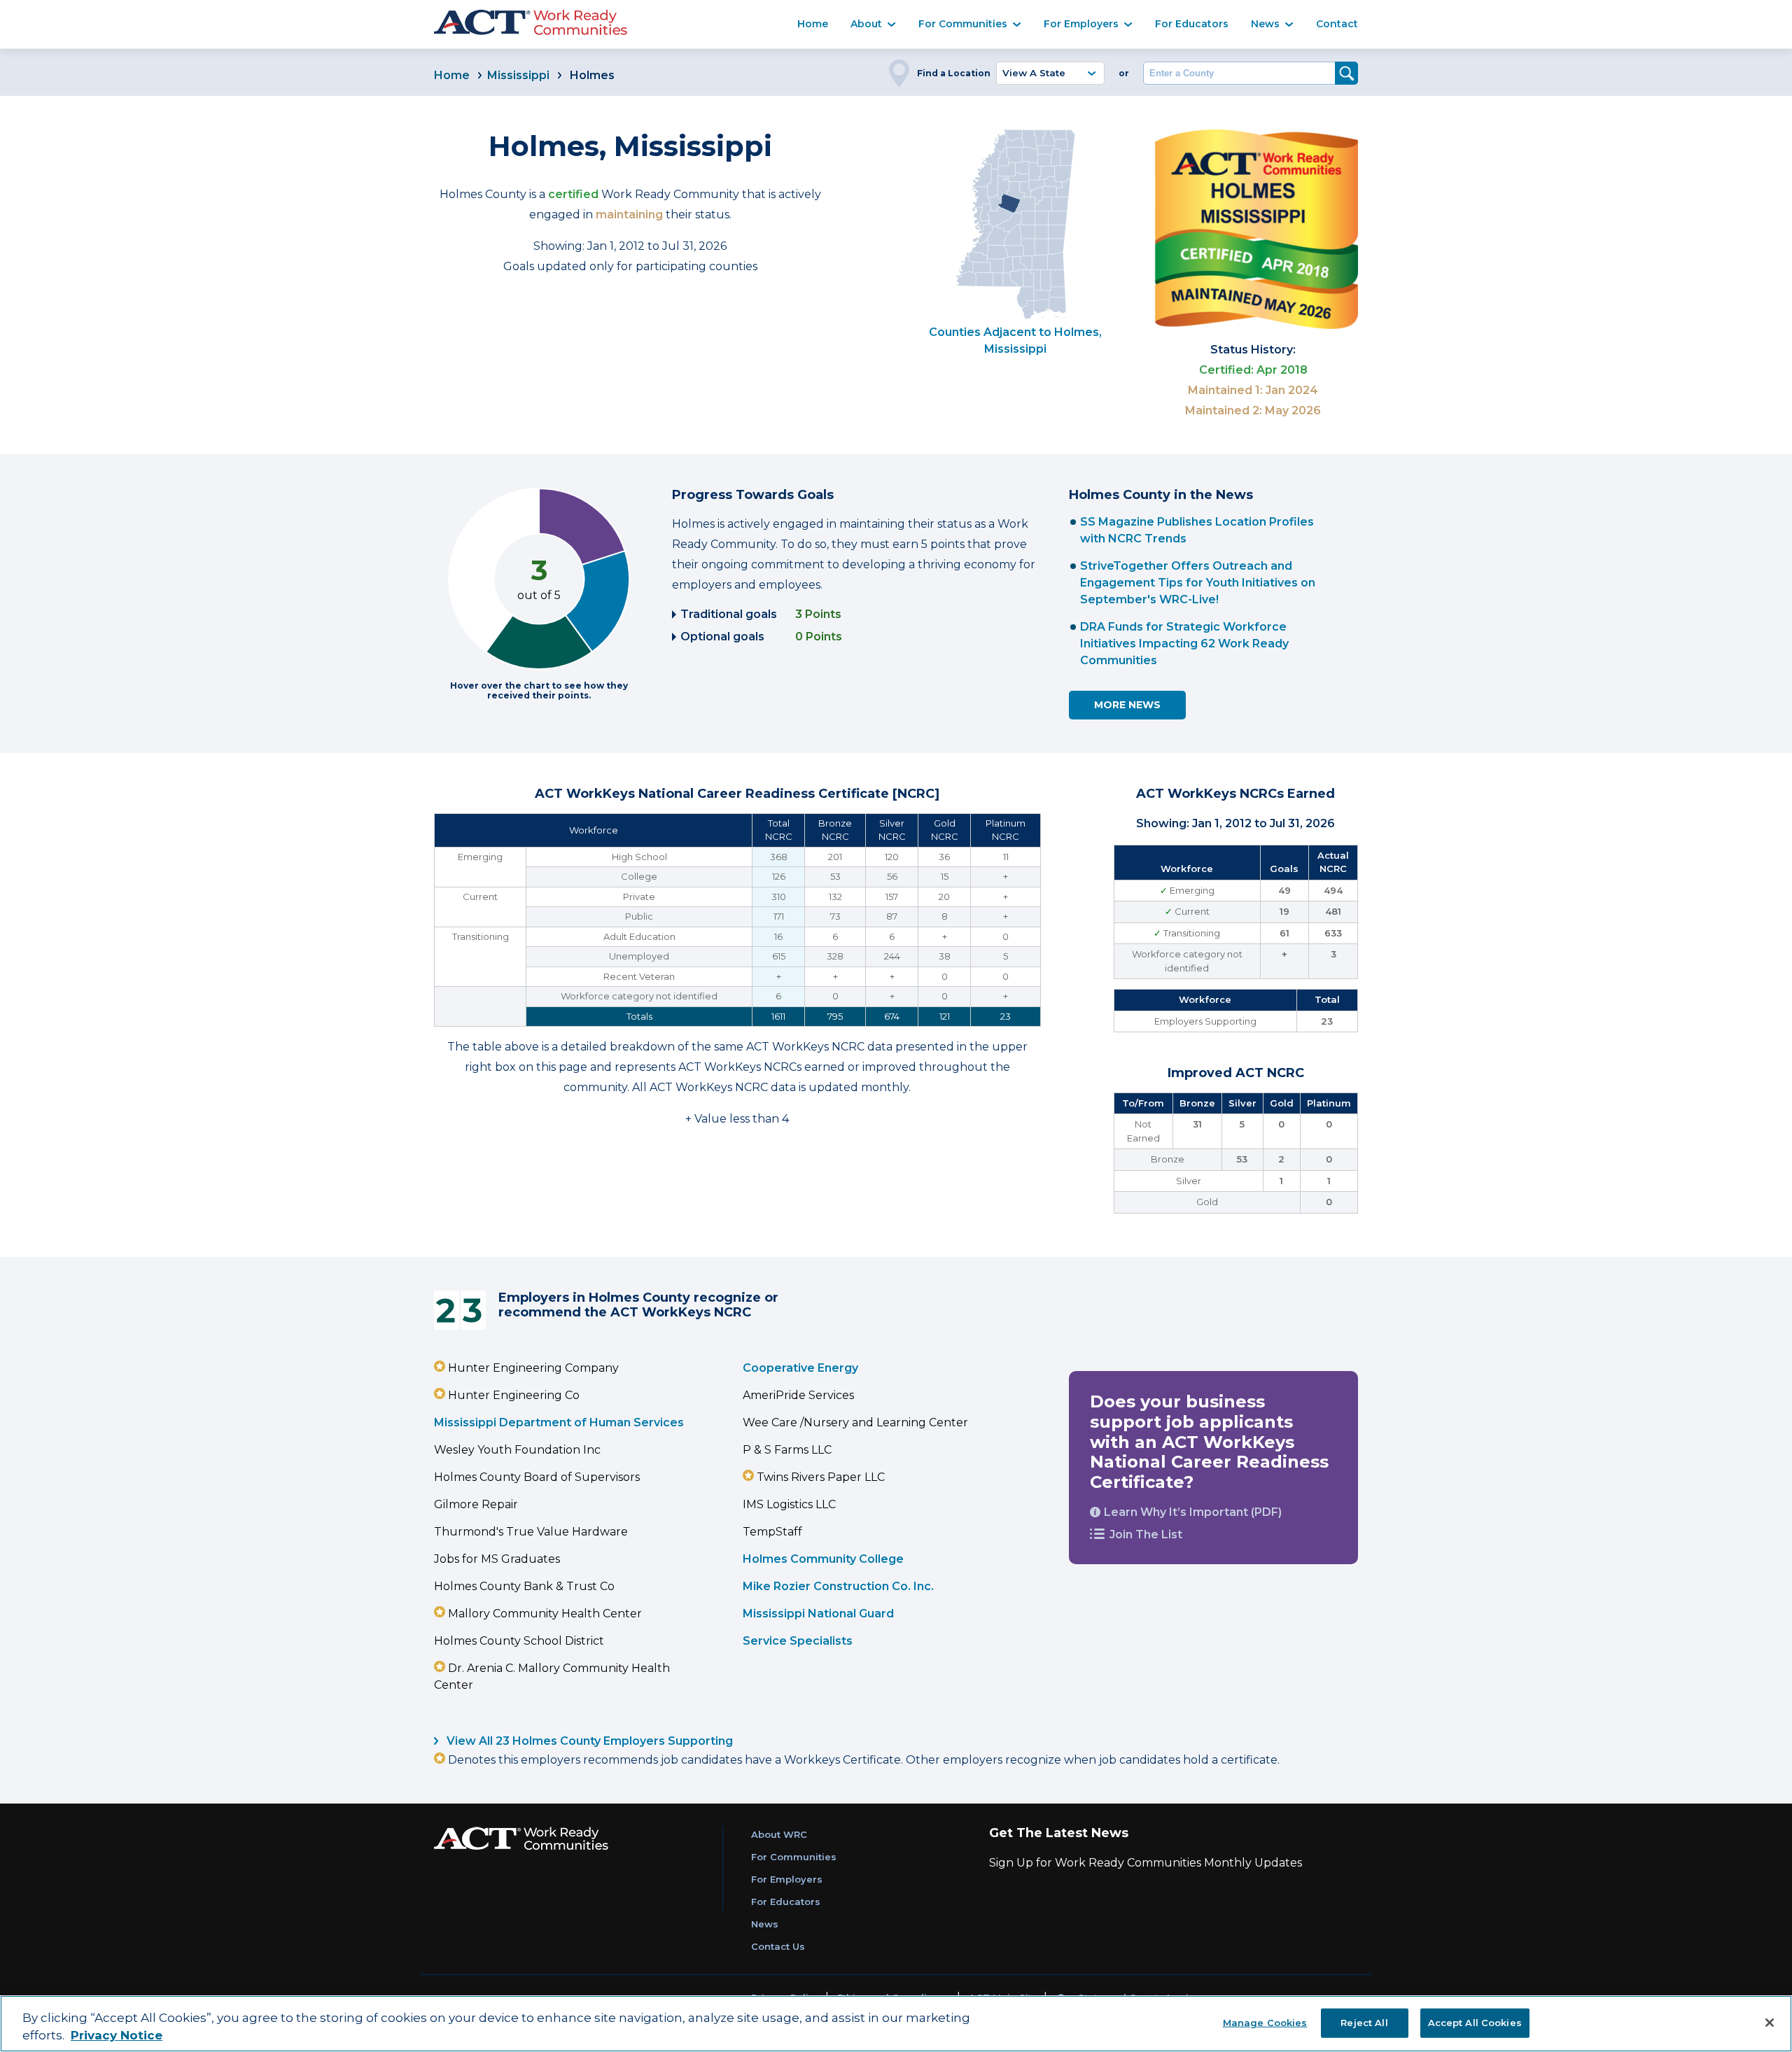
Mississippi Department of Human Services (559, 1422)
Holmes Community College (823, 1559)
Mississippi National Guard (818, 1614)
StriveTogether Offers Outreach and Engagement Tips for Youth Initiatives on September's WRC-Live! (1198, 583)
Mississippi (518, 75)
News (1265, 24)
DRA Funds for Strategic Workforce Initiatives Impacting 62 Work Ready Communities (1184, 644)
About (866, 24)
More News (1127, 705)
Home (813, 24)
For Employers (1081, 24)
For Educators (1192, 24)
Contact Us (778, 1946)
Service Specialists (798, 1641)
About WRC (779, 1834)
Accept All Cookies (1475, 2022)
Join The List (1146, 1534)
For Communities (963, 24)
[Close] (1770, 2023)
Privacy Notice (117, 2036)
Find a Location (954, 73)
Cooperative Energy (800, 1368)
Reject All (1364, 2022)
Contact (1337, 24)
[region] (896, 2024)
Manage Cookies (1265, 2022)
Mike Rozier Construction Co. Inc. (838, 1586)
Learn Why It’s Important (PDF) (1193, 1512)
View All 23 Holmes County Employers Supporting (588, 1741)
